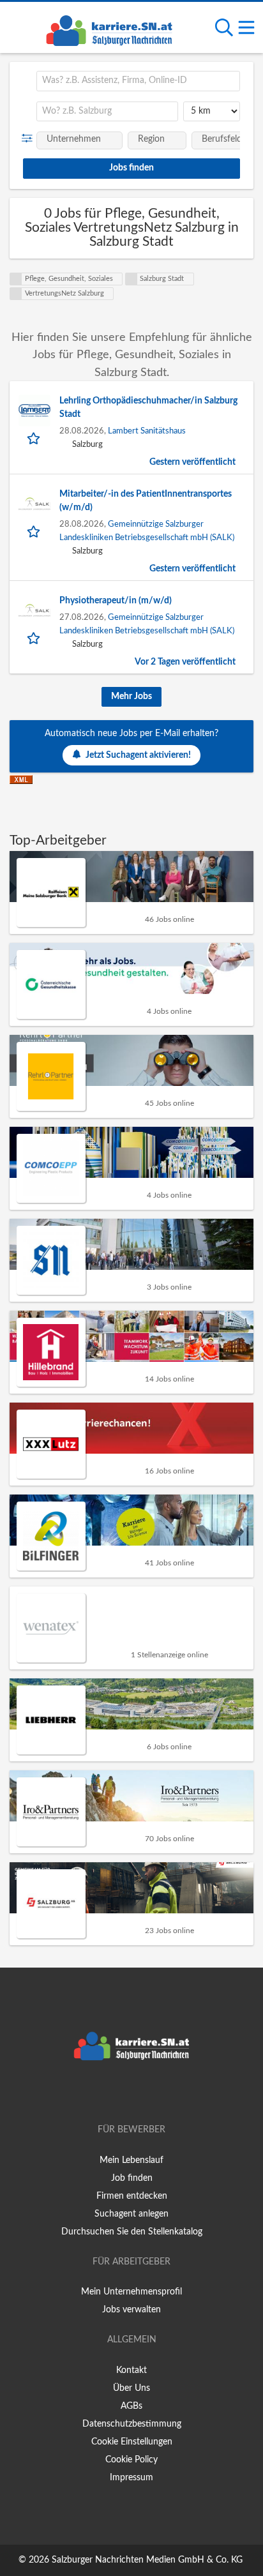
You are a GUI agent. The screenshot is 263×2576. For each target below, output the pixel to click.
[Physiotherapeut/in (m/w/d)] (34, 610)
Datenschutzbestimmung (132, 2424)
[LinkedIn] (153, 2093)
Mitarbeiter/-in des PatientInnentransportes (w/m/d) (146, 501)
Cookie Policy (131, 2460)
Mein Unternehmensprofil (131, 2292)
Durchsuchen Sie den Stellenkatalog (132, 2232)
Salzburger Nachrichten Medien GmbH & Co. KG (147, 2560)
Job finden (132, 2178)
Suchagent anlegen (131, 2214)
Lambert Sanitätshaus (147, 431)
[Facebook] (113, 2093)
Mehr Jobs (131, 697)
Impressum (131, 2478)
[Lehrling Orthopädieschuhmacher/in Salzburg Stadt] (34, 411)
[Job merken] (35, 438)
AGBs (131, 2406)
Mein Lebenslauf (131, 2160)
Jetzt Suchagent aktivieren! (138, 755)
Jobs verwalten (131, 2310)
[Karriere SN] (109, 29)
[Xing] (134, 2093)
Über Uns (131, 2388)
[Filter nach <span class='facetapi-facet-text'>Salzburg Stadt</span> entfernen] (131, 279)
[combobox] (138, 81)
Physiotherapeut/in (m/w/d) (116, 601)
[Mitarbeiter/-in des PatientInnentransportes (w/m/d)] (34, 504)
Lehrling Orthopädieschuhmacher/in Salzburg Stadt (148, 408)
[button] (30, 139)
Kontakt (131, 2370)
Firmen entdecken (132, 2196)
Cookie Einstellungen (132, 2442)
